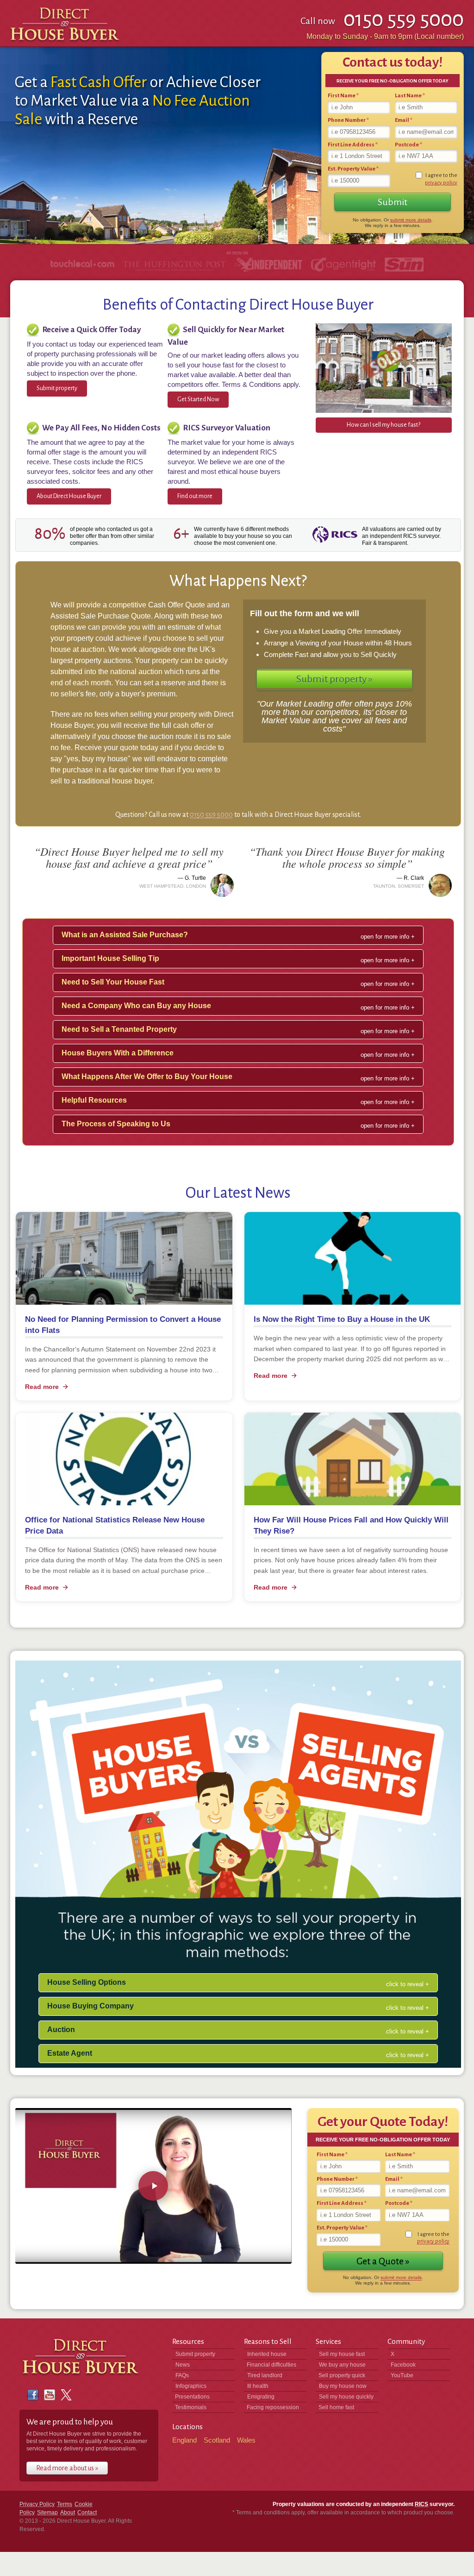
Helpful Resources (94, 1100)
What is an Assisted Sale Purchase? (125, 935)
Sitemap (47, 2513)
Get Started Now (198, 399)
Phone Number (348, 120)
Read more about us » (67, 2468)
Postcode (409, 145)
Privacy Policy (37, 2504)
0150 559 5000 (211, 814)
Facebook (403, 2365)
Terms (65, 2504)
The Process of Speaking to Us (116, 1124)
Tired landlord (265, 2375)
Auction (61, 2030)
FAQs (182, 2375)
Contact (87, 2513)
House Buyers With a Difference (118, 1053)
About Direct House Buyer (69, 496)
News (183, 2365)
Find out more (195, 496)
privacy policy (441, 183)
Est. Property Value (353, 169)
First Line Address (353, 145)
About (68, 2513)
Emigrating (261, 2397)
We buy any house (342, 2365)
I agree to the (441, 179)
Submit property (57, 388)
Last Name (410, 96)
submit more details (411, 220)
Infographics (191, 2386)
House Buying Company (90, 2006)
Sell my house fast (342, 2354)
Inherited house (267, 2354)
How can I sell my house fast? (384, 425)
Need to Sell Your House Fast (113, 982)
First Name (343, 96)
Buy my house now (343, 2386)
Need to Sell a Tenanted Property (119, 1029)
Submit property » (334, 679)
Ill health (258, 2386)
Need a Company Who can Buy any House (136, 1006)
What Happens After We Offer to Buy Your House (147, 1076)
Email (404, 120)
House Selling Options (87, 1982)
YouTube (402, 2375)
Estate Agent (70, 2053)
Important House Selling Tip (110, 958)
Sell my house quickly (346, 2397)
